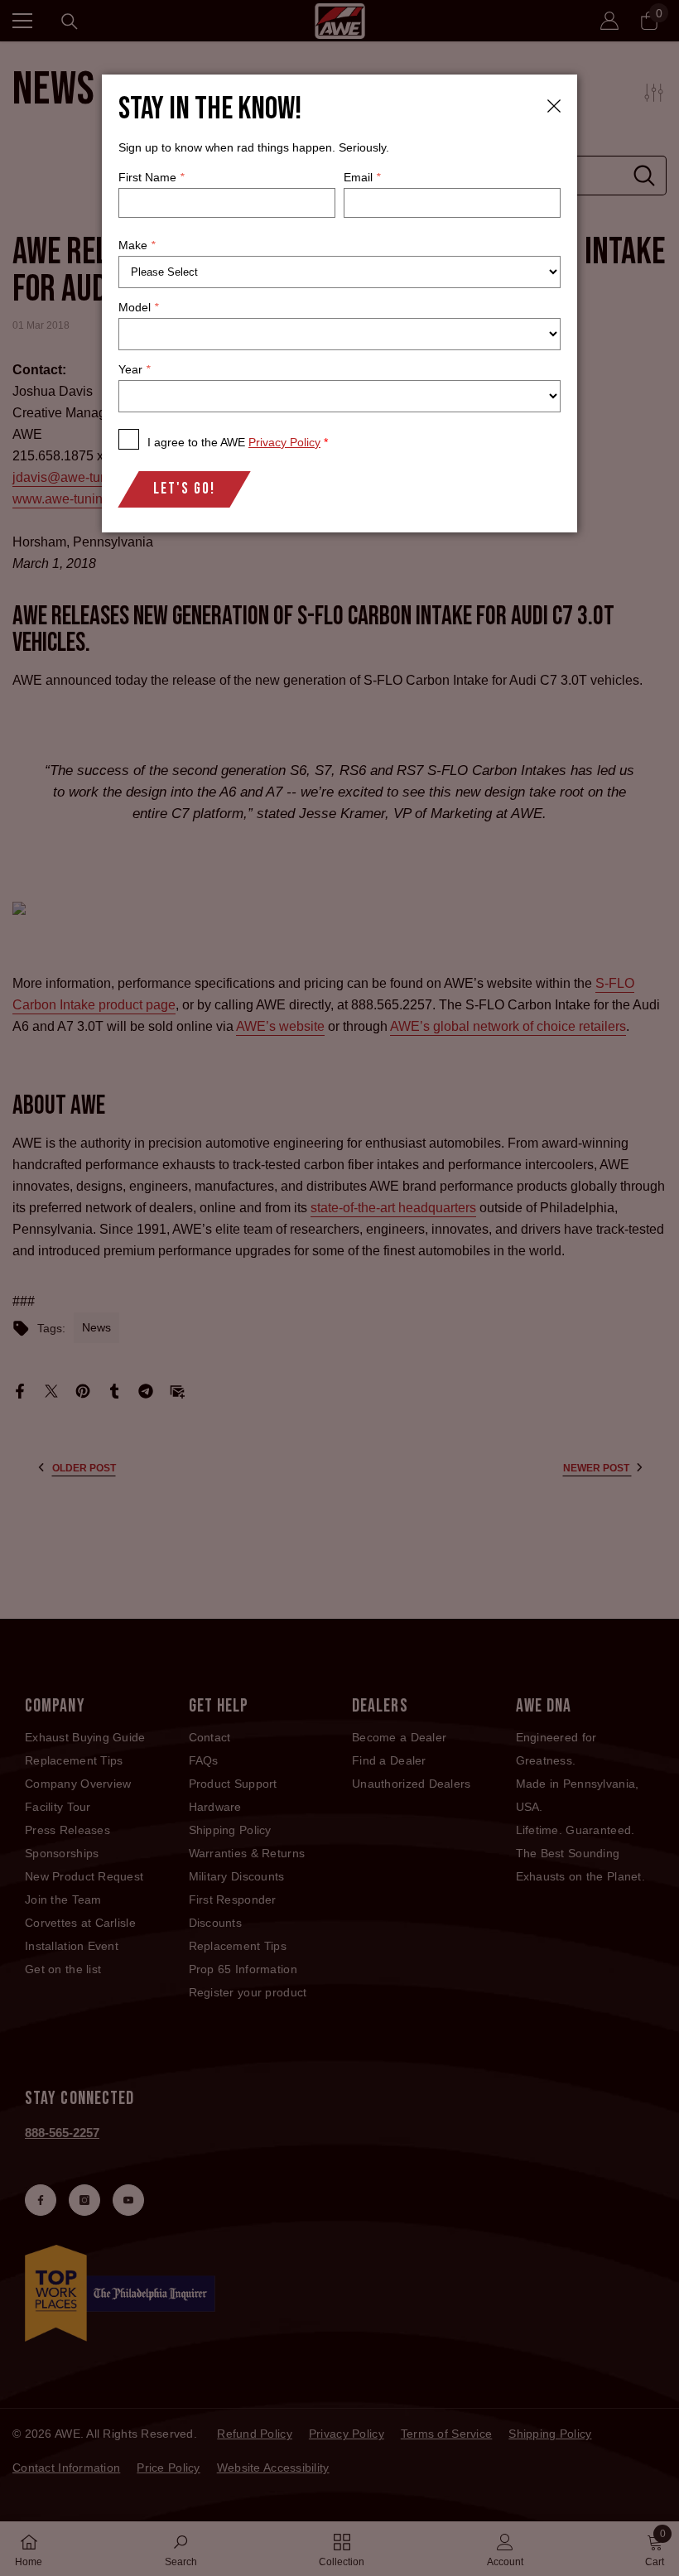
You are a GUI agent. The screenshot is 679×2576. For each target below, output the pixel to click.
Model (138, 307)
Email (362, 177)
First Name (151, 177)
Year (134, 369)
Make (137, 245)
